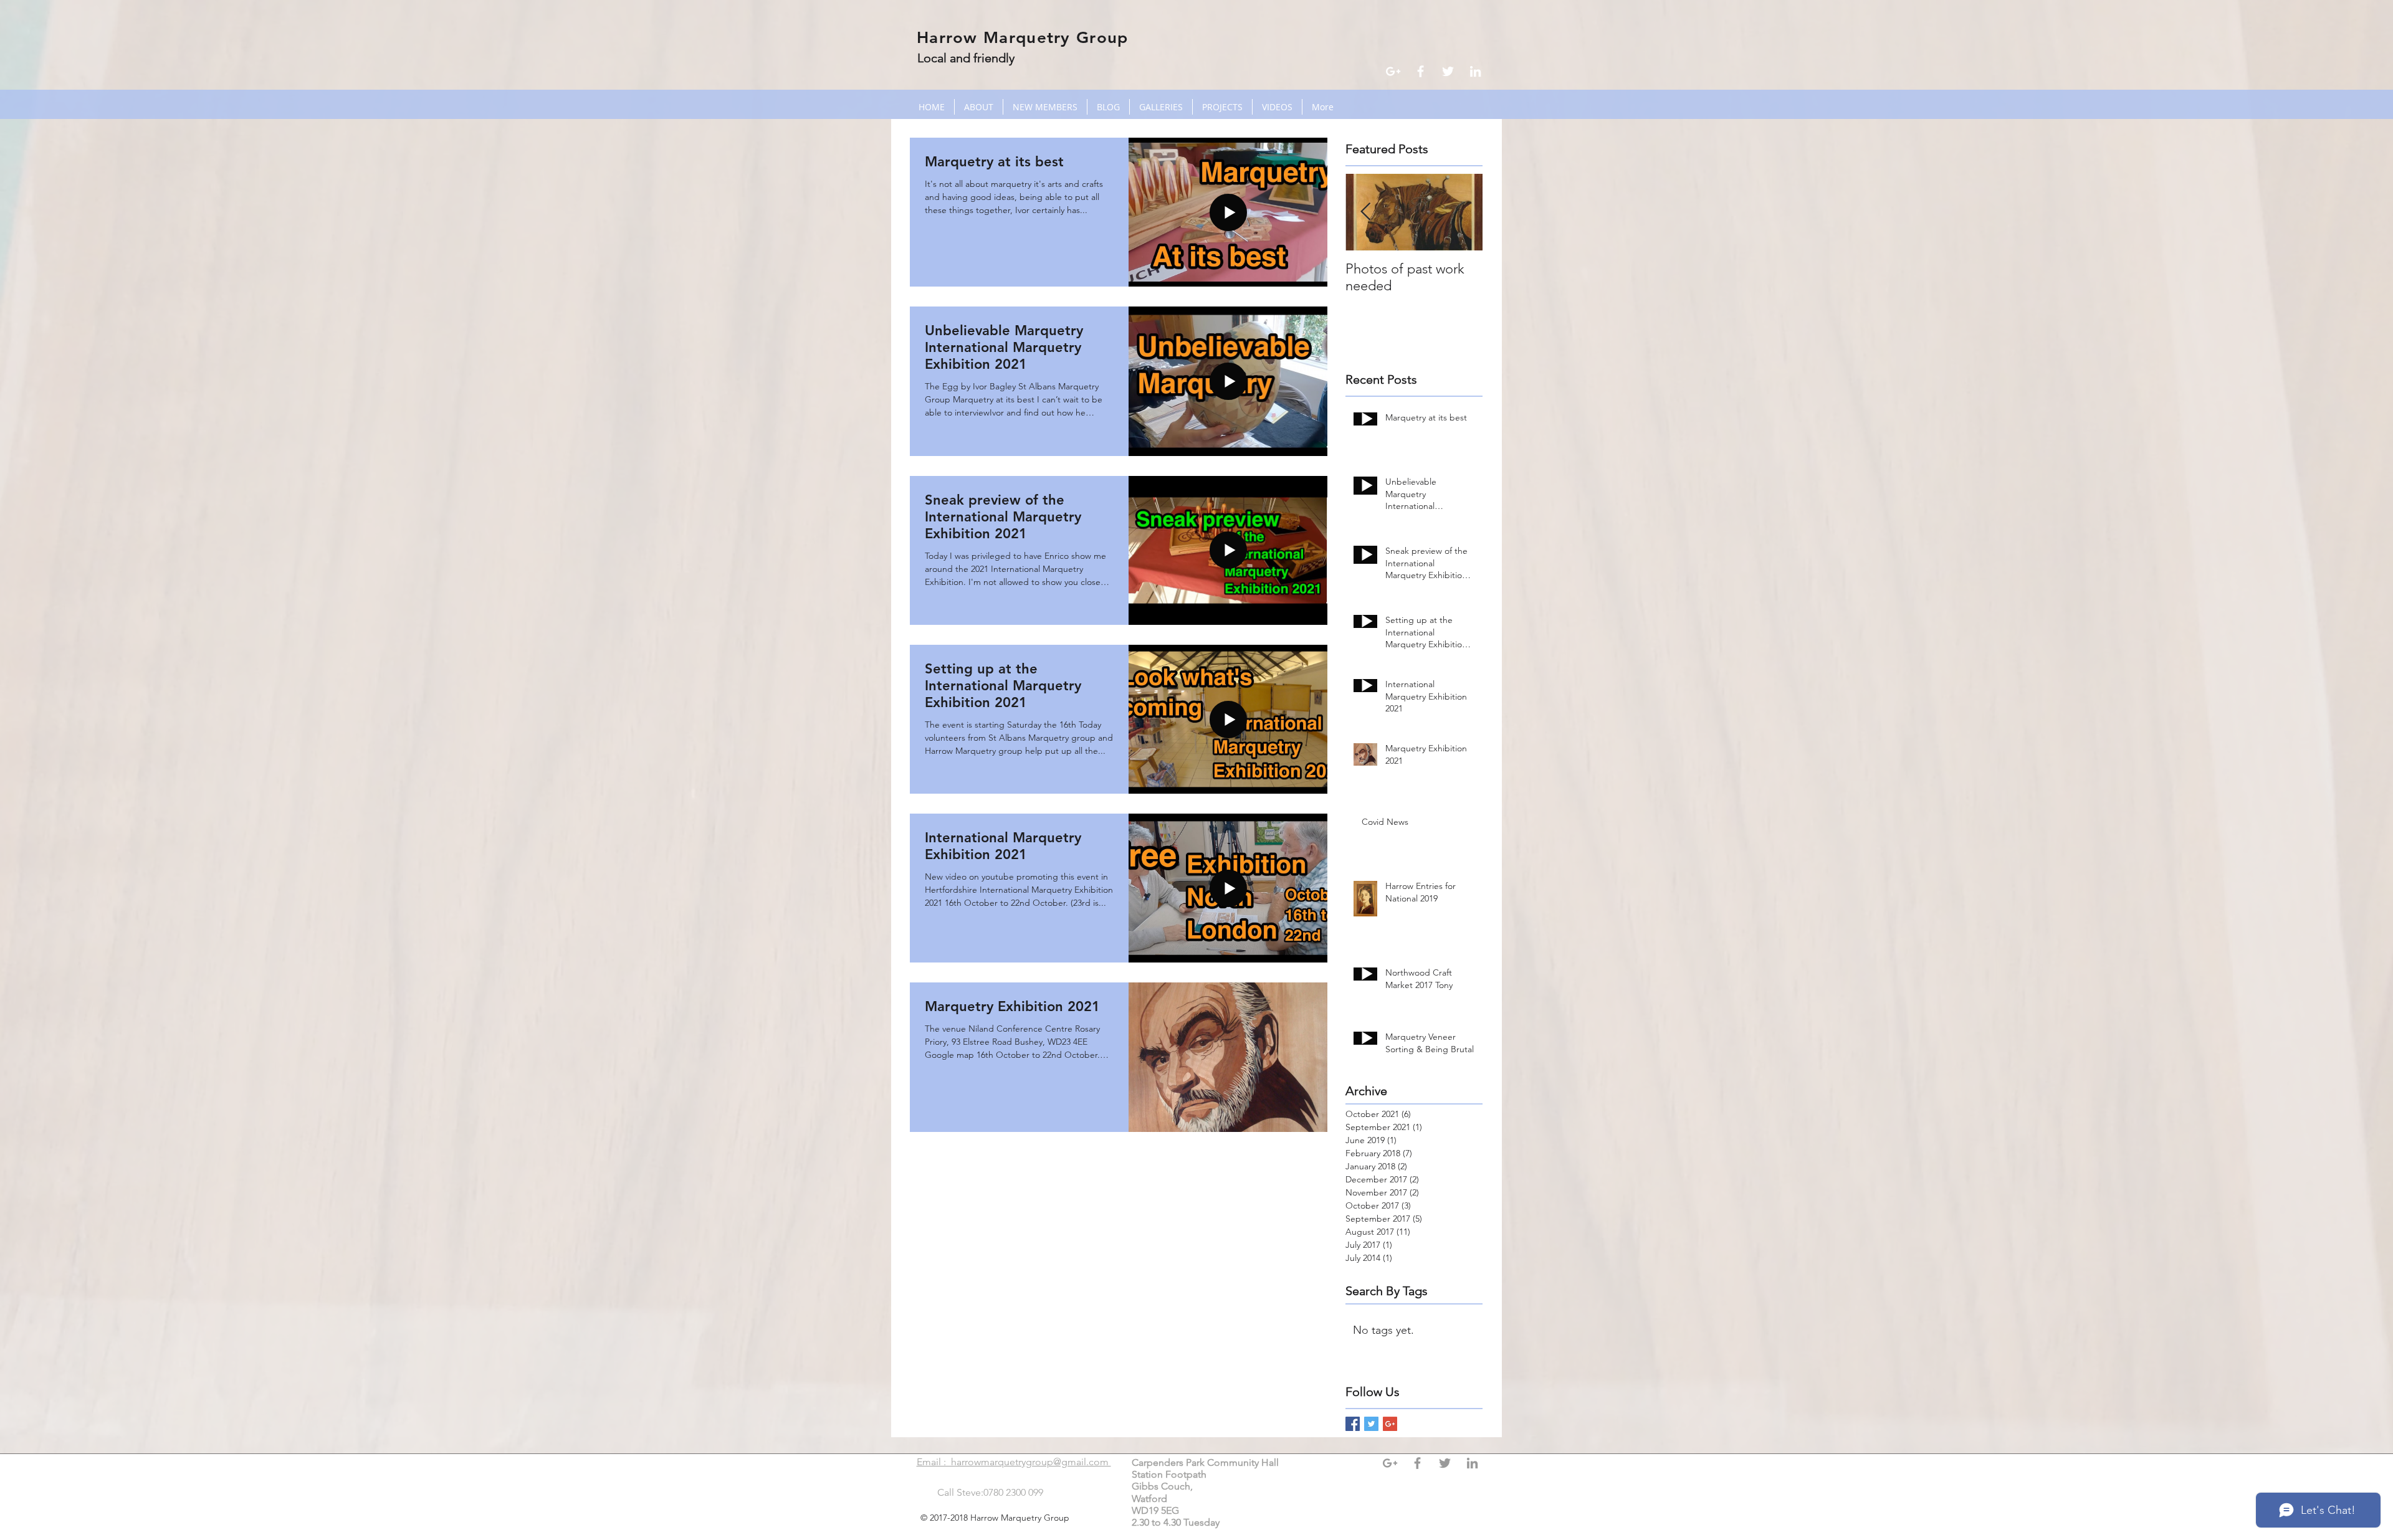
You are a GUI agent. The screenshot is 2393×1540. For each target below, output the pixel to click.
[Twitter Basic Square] (1371, 1424)
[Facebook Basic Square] (1353, 1424)
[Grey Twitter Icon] (1445, 1463)
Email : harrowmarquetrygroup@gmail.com (1014, 1462)
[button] (1161, 107)
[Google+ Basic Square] (1390, 1424)
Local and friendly (966, 58)
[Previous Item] (1365, 212)
